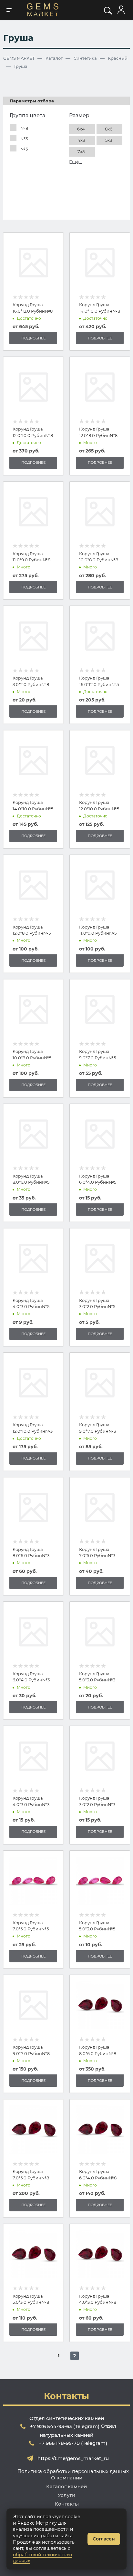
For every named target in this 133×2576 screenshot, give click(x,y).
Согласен (104, 2539)
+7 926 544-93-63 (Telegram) (65, 2426)
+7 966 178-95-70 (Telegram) (73, 2443)
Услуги (66, 2495)
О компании (67, 2478)
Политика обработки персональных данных (73, 2471)
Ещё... (76, 162)
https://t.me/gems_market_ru (73, 2458)
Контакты (67, 2504)
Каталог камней (66, 2486)
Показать (67, 199)
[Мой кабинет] (121, 10)
